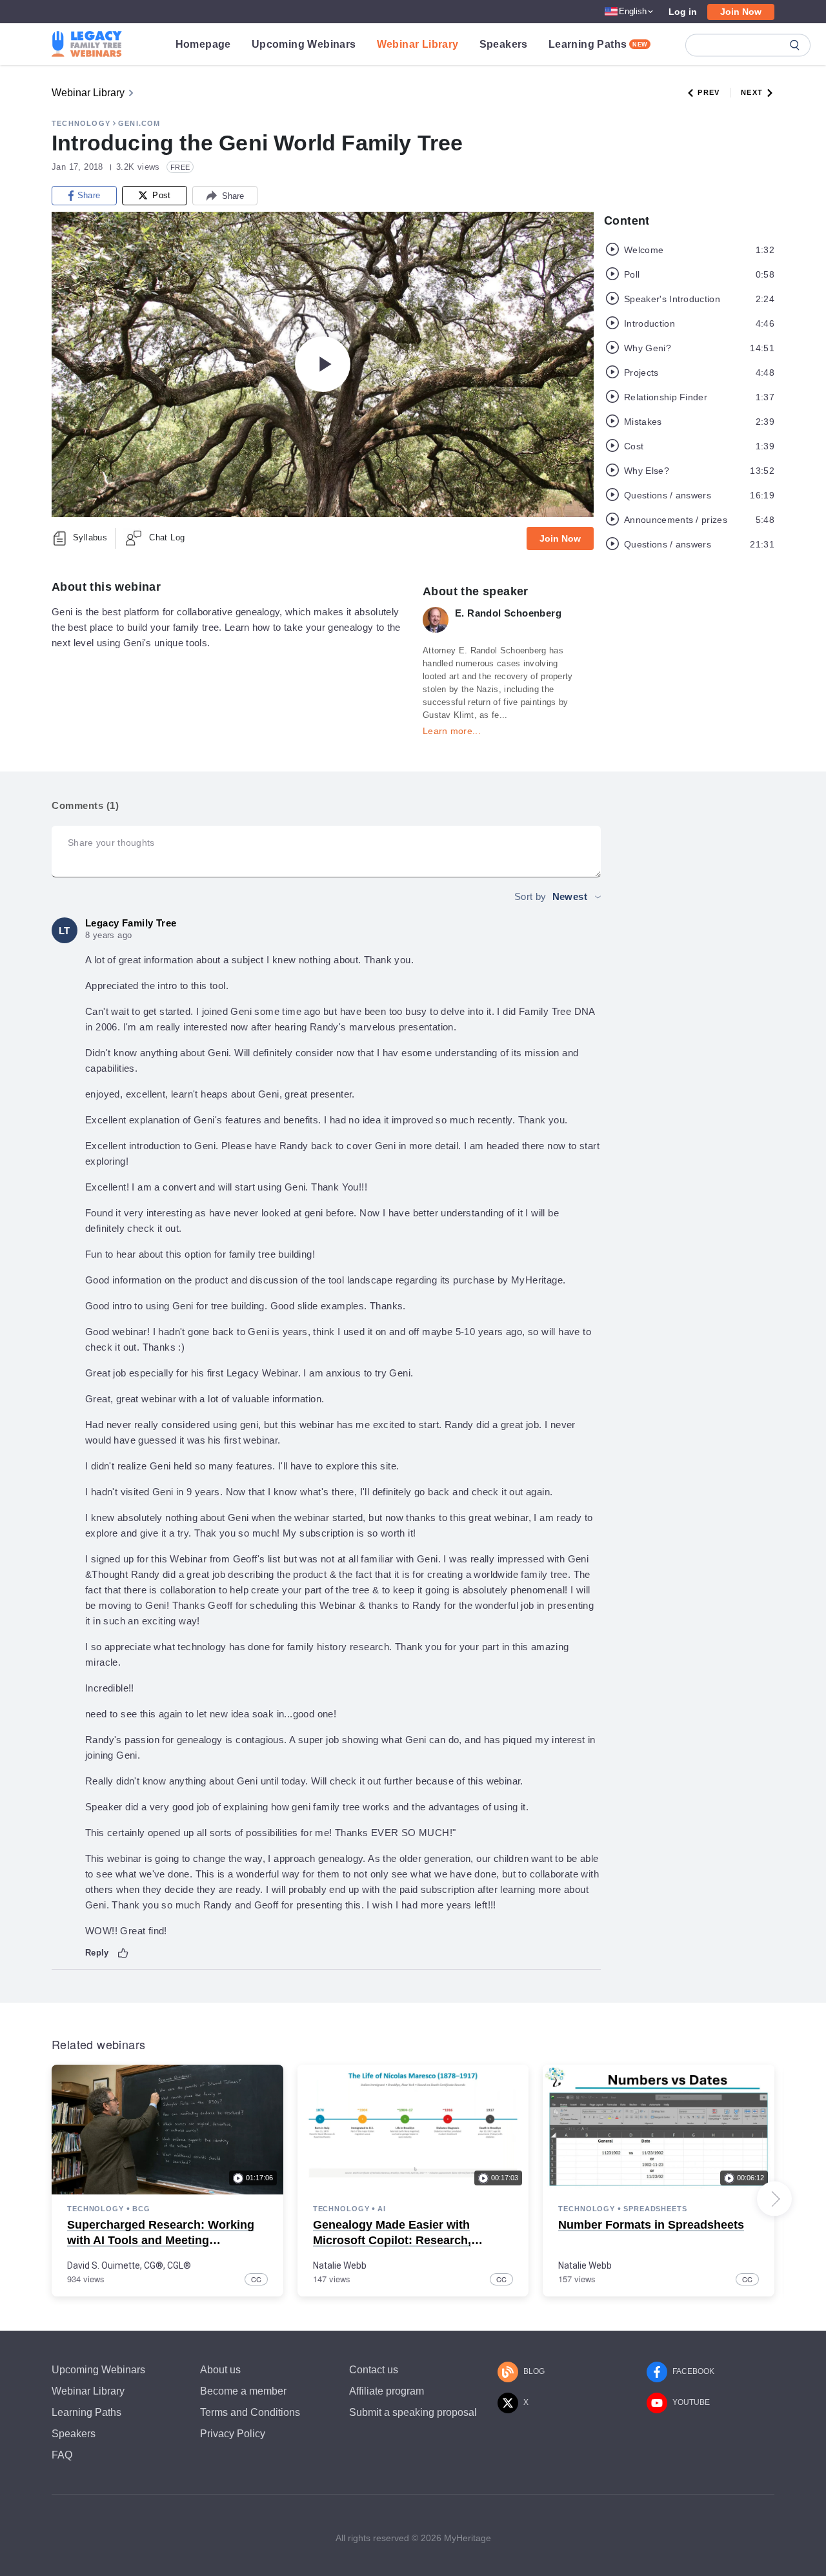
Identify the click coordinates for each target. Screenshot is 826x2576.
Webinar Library (418, 44)
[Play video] (323, 364)
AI (382, 2209)
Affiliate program (387, 2391)
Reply (97, 1953)
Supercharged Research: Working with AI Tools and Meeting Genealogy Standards (161, 2240)
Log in (683, 12)
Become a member (243, 2391)
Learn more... (452, 731)
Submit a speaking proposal (413, 2412)
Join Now (741, 12)
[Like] (123, 1953)
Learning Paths (598, 44)
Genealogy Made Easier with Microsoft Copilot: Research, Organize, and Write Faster (392, 2240)
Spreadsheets (655, 2209)
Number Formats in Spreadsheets (651, 2225)
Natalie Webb (340, 2265)
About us (220, 2370)
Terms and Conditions (250, 2412)
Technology (81, 123)
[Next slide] (774, 2199)
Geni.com (139, 123)
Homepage (203, 44)
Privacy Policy (233, 2434)
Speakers (504, 44)
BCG (141, 2209)
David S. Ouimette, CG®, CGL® (129, 2265)
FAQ (62, 2455)
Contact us (374, 2370)
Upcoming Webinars (304, 44)
